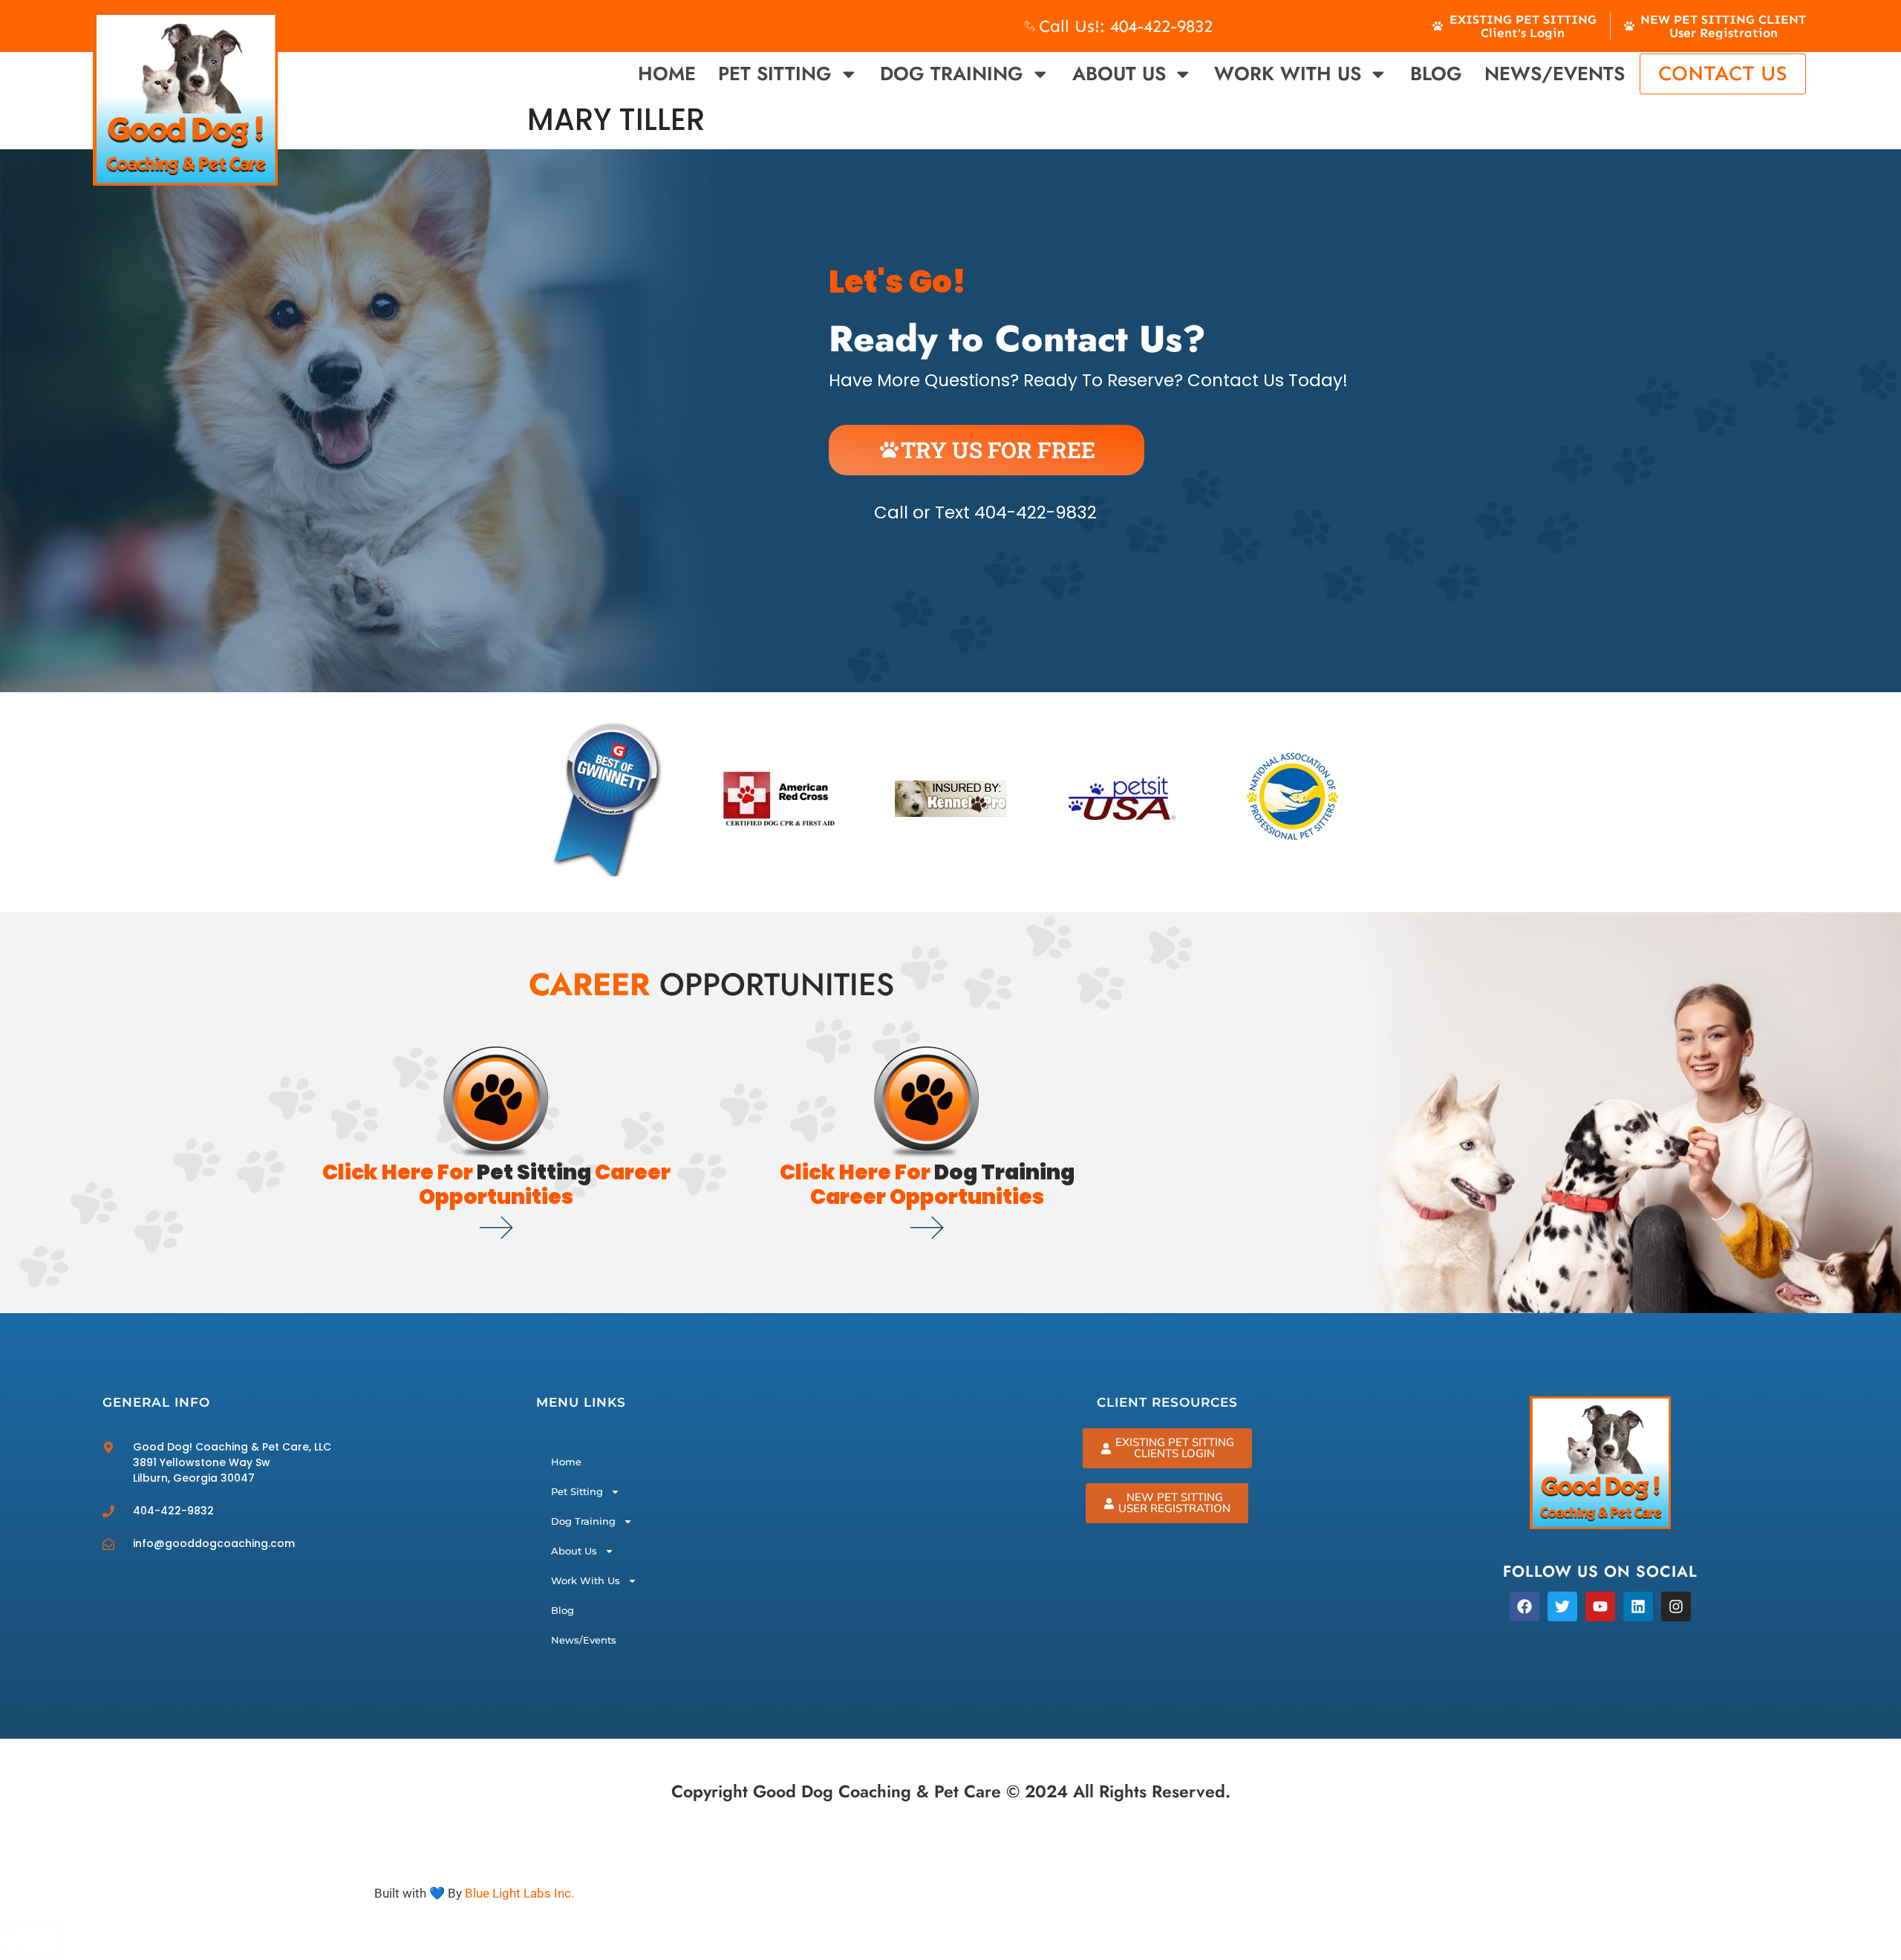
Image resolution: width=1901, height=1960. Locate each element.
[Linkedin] (1638, 1606)
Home (667, 74)
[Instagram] (1676, 1606)
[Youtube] (1600, 1606)
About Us (1119, 74)
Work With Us (1288, 74)
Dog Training (952, 74)
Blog (1436, 74)
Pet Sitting (775, 74)
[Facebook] (1525, 1606)
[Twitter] (1562, 1606)
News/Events (1555, 74)
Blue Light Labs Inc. (519, 1893)
